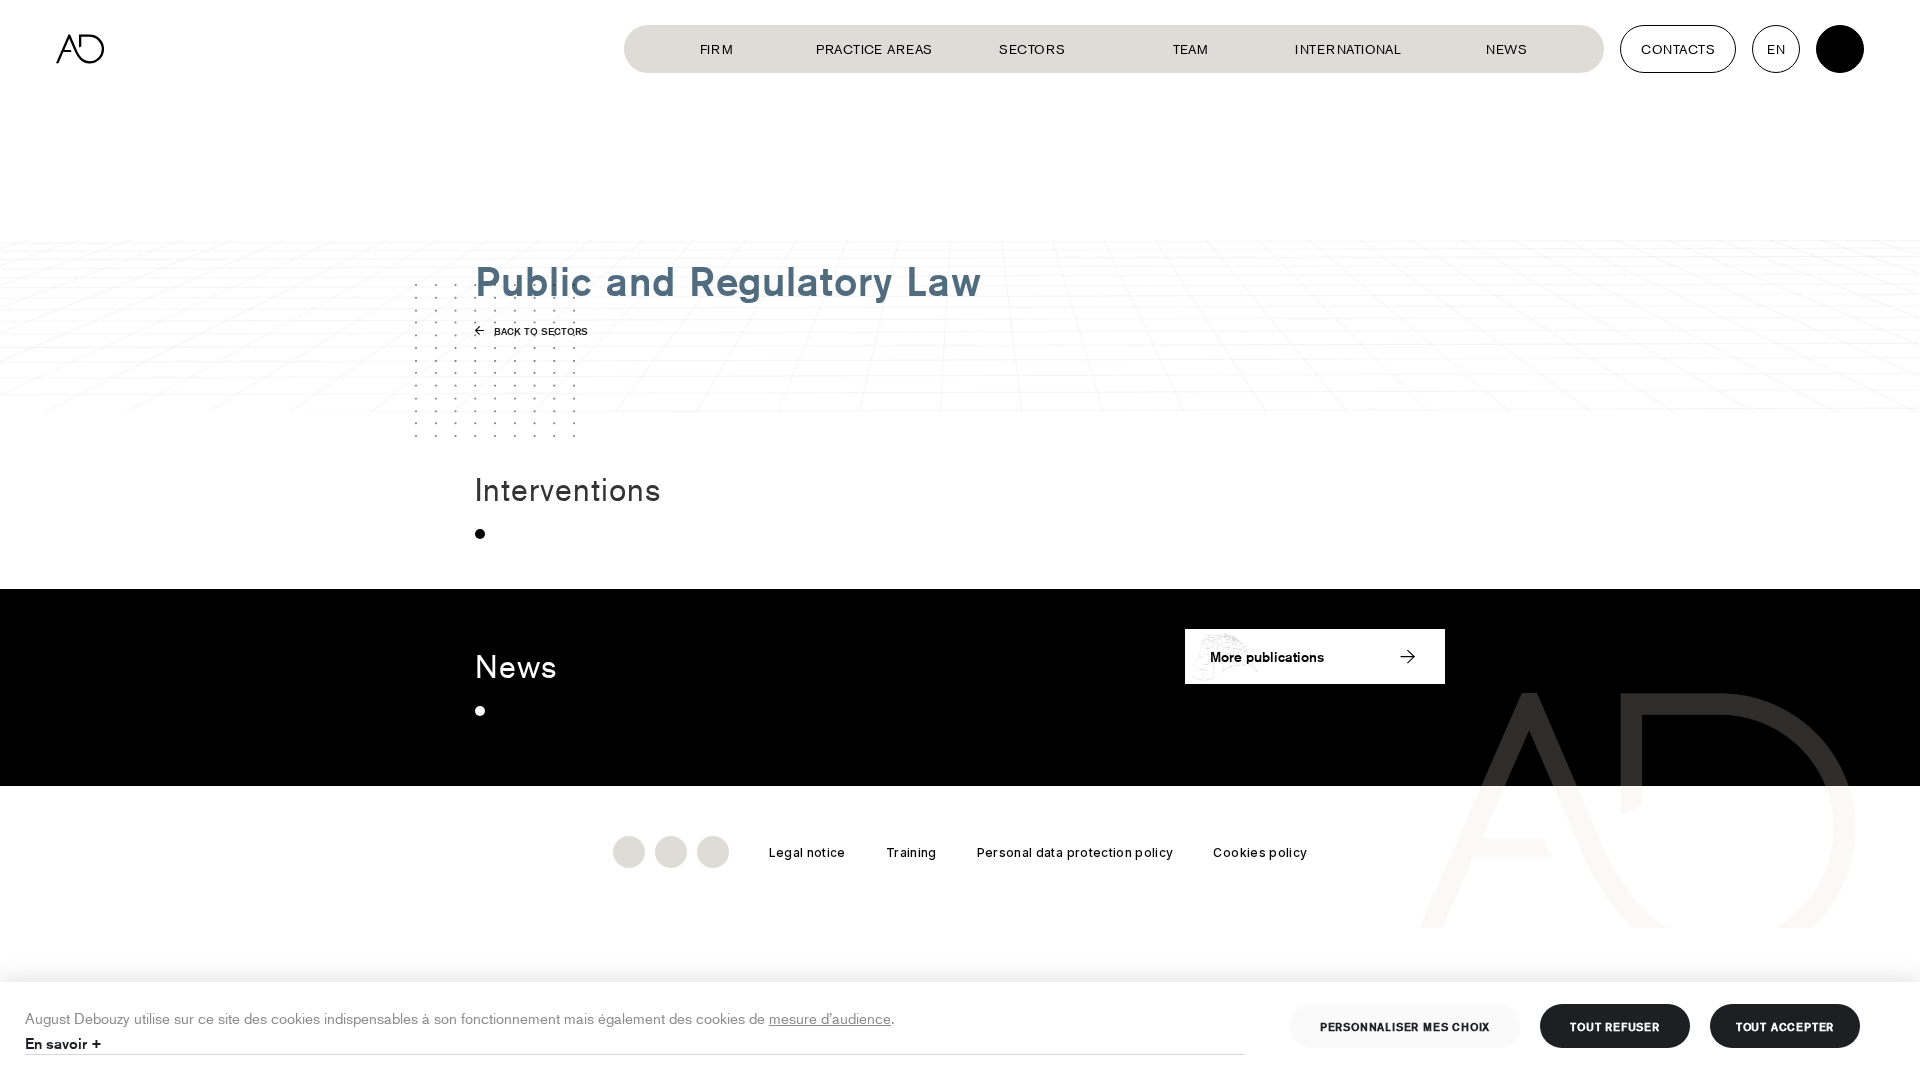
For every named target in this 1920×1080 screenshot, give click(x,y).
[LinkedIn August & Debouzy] (629, 852)
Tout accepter (1785, 1026)
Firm (717, 49)
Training (911, 852)
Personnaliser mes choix (1405, 1026)
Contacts (1678, 49)
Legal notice (807, 852)
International (1348, 49)
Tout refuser (1615, 1026)
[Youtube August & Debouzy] (671, 852)
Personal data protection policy (1075, 852)
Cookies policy (1260, 852)
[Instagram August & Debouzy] (713, 852)
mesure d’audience (830, 1017)
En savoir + (63, 1043)
